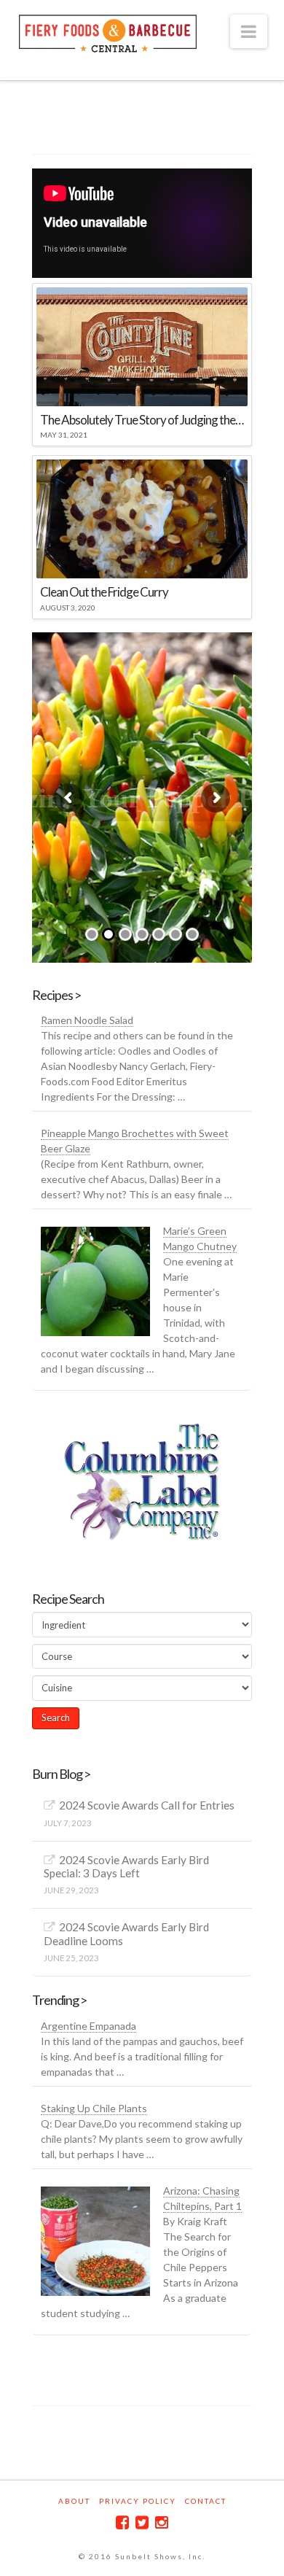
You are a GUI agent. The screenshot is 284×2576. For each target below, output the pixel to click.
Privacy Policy (138, 2501)
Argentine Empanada (88, 2026)
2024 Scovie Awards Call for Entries (147, 1805)
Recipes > (56, 995)
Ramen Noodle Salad (87, 1020)
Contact (206, 2501)
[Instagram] (162, 2522)
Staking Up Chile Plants (94, 2108)
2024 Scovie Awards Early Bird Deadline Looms (126, 1934)
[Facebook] (122, 2522)
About (74, 2501)
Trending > (59, 2000)
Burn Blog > (61, 1774)
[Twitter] (142, 2522)
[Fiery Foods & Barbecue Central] (108, 32)
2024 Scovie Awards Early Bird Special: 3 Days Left (126, 1867)
